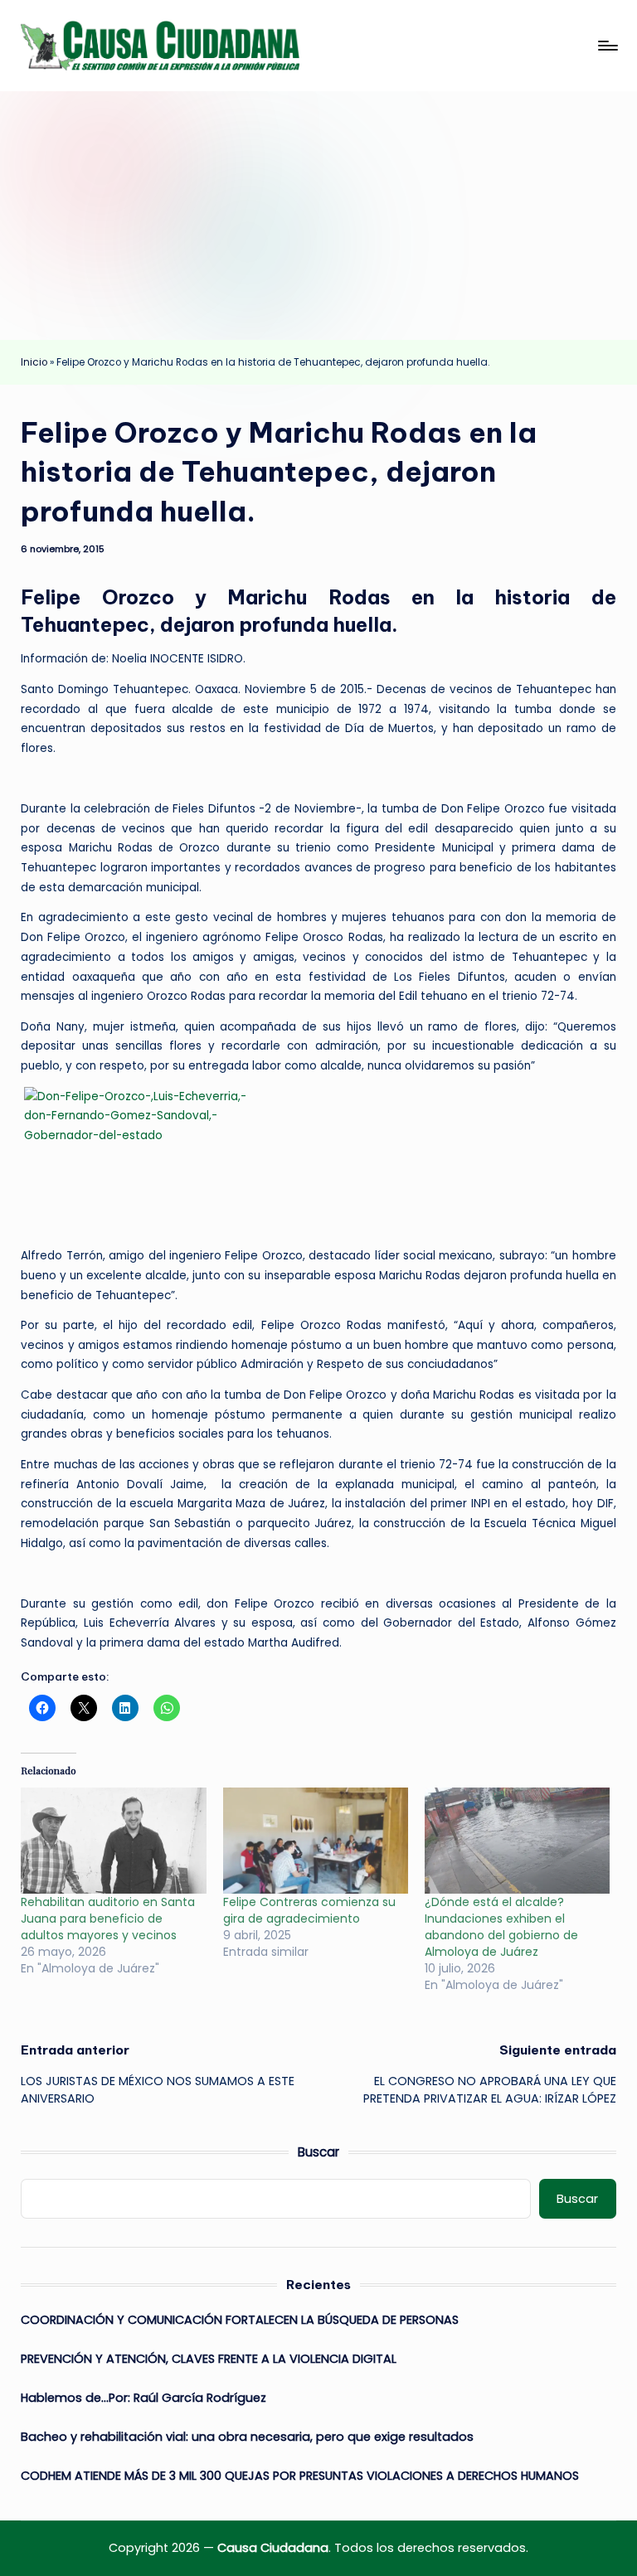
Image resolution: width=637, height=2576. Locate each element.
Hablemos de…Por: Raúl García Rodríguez (143, 2398)
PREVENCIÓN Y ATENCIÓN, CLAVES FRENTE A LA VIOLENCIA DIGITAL (209, 2359)
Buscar (318, 2152)
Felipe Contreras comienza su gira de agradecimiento (309, 1910)
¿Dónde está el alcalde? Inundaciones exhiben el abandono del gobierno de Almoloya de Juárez (501, 1927)
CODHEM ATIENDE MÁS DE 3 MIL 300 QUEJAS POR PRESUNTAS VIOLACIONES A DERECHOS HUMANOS (300, 2476)
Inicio (34, 362)
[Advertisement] (318, 216)
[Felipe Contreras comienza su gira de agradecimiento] (316, 1841)
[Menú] (607, 46)
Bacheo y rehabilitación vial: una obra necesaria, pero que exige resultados (247, 2437)
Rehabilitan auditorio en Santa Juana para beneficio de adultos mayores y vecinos (108, 1919)
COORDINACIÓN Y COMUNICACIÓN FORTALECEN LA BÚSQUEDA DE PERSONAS (240, 2320)
